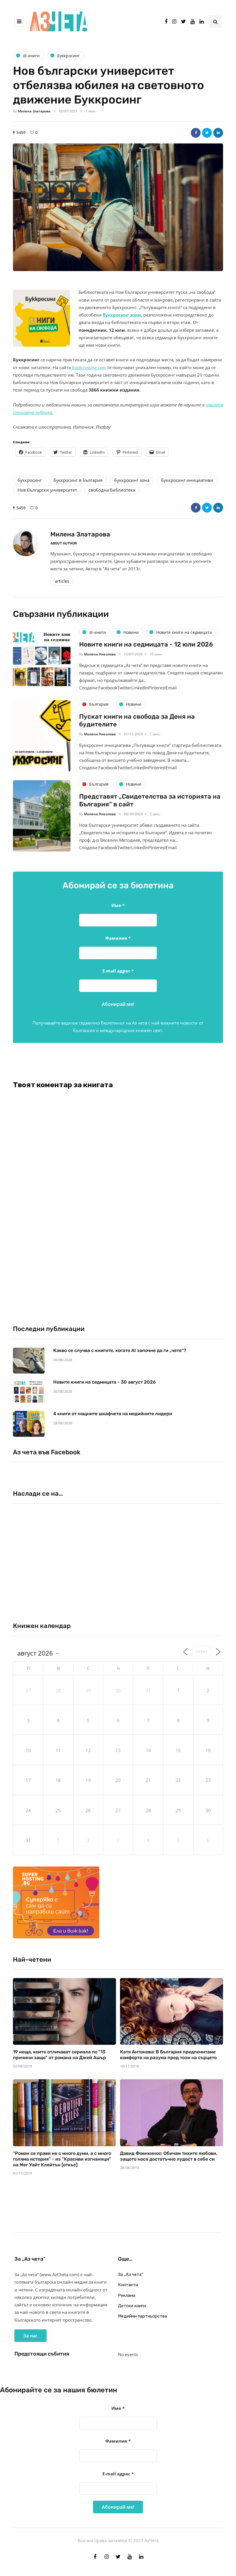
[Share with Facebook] (196, 133)
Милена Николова (100, 654)
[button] (118, 207)
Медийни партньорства (142, 2316)
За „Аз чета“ (131, 2274)
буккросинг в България (78, 480)
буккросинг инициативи (187, 480)
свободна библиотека (112, 490)
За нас (31, 2336)
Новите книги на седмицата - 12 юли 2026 (146, 644)
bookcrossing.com (89, 367)
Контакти (128, 2285)
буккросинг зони (122, 315)
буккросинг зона (132, 480)
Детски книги (132, 2306)
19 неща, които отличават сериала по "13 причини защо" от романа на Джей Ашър (59, 2055)
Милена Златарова (34, 111)
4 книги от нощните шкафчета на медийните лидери (113, 1414)
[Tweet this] (207, 133)
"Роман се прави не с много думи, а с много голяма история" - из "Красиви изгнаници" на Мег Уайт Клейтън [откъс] (62, 2159)
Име (118, 905)
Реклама (127, 2295)
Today (202, 1652)
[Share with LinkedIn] (218, 133)
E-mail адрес (118, 971)
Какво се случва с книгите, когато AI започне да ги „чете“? (120, 1350)
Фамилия (118, 938)
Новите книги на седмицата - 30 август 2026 (104, 1382)
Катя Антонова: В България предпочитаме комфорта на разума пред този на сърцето (168, 2055)
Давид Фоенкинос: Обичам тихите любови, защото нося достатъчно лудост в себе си (169, 2156)
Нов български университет (47, 490)
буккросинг (30, 480)
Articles (62, 581)
